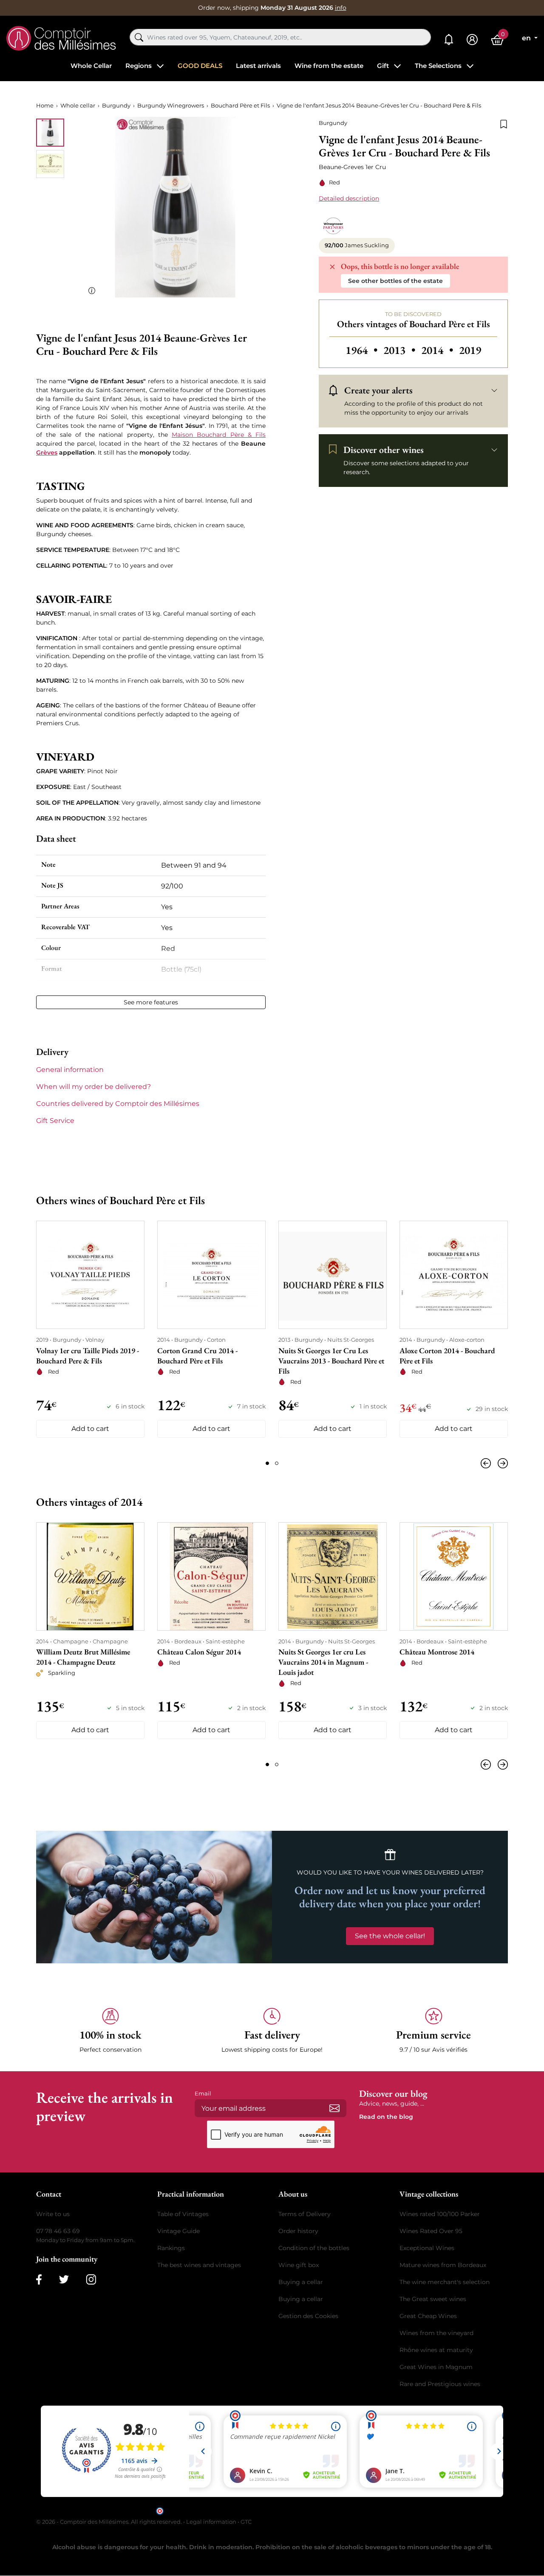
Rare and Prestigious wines (440, 2384)
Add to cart (90, 1429)
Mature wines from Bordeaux (443, 2265)
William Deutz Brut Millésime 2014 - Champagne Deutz (83, 1657)
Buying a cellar (301, 2282)
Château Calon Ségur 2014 (199, 1652)
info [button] (341, 8)
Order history (298, 2231)
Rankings (171, 2248)
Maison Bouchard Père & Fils (219, 435)
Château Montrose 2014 (437, 1652)
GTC (246, 2522)
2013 (401, 350)
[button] (110, 2031)
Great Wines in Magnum (436, 2367)
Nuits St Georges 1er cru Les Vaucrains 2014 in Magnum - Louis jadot (323, 1662)
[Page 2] (277, 1463)
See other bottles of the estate (395, 281)
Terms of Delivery (305, 2214)
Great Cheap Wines (428, 2316)
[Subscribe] (334, 2108)
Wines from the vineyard (436, 2333)
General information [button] (70, 1070)
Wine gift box (299, 2265)
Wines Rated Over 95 (431, 2231)
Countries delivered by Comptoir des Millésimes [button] (118, 1104)
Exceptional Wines (427, 2248)
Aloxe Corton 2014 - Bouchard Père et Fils (447, 1356)
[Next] (501, 1463)
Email (203, 2093)
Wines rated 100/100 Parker (440, 2214)
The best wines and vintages (199, 2265)
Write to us (53, 2214)
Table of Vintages (183, 2214)
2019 (470, 350)
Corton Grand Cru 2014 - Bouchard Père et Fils (197, 1356)
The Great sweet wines (433, 2299)
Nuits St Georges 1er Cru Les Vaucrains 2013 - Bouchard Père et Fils (331, 1361)
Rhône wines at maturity (436, 2350)
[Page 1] (267, 1463)
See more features (151, 1002)
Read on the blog (386, 2117)
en (527, 38)
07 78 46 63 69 (58, 2231)
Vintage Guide (178, 2231)
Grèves (47, 452)
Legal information (211, 2522)
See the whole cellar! (390, 1936)
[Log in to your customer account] (472, 40)
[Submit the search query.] (139, 37)
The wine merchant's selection (445, 2282)
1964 (363, 350)
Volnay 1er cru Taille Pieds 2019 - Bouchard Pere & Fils (88, 1356)
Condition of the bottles (314, 2248)
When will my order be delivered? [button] (93, 1087)
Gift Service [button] (55, 1121)
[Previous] (487, 1463)
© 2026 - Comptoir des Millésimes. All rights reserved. (110, 2522)
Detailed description (349, 198)
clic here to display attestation (349, 2510)
